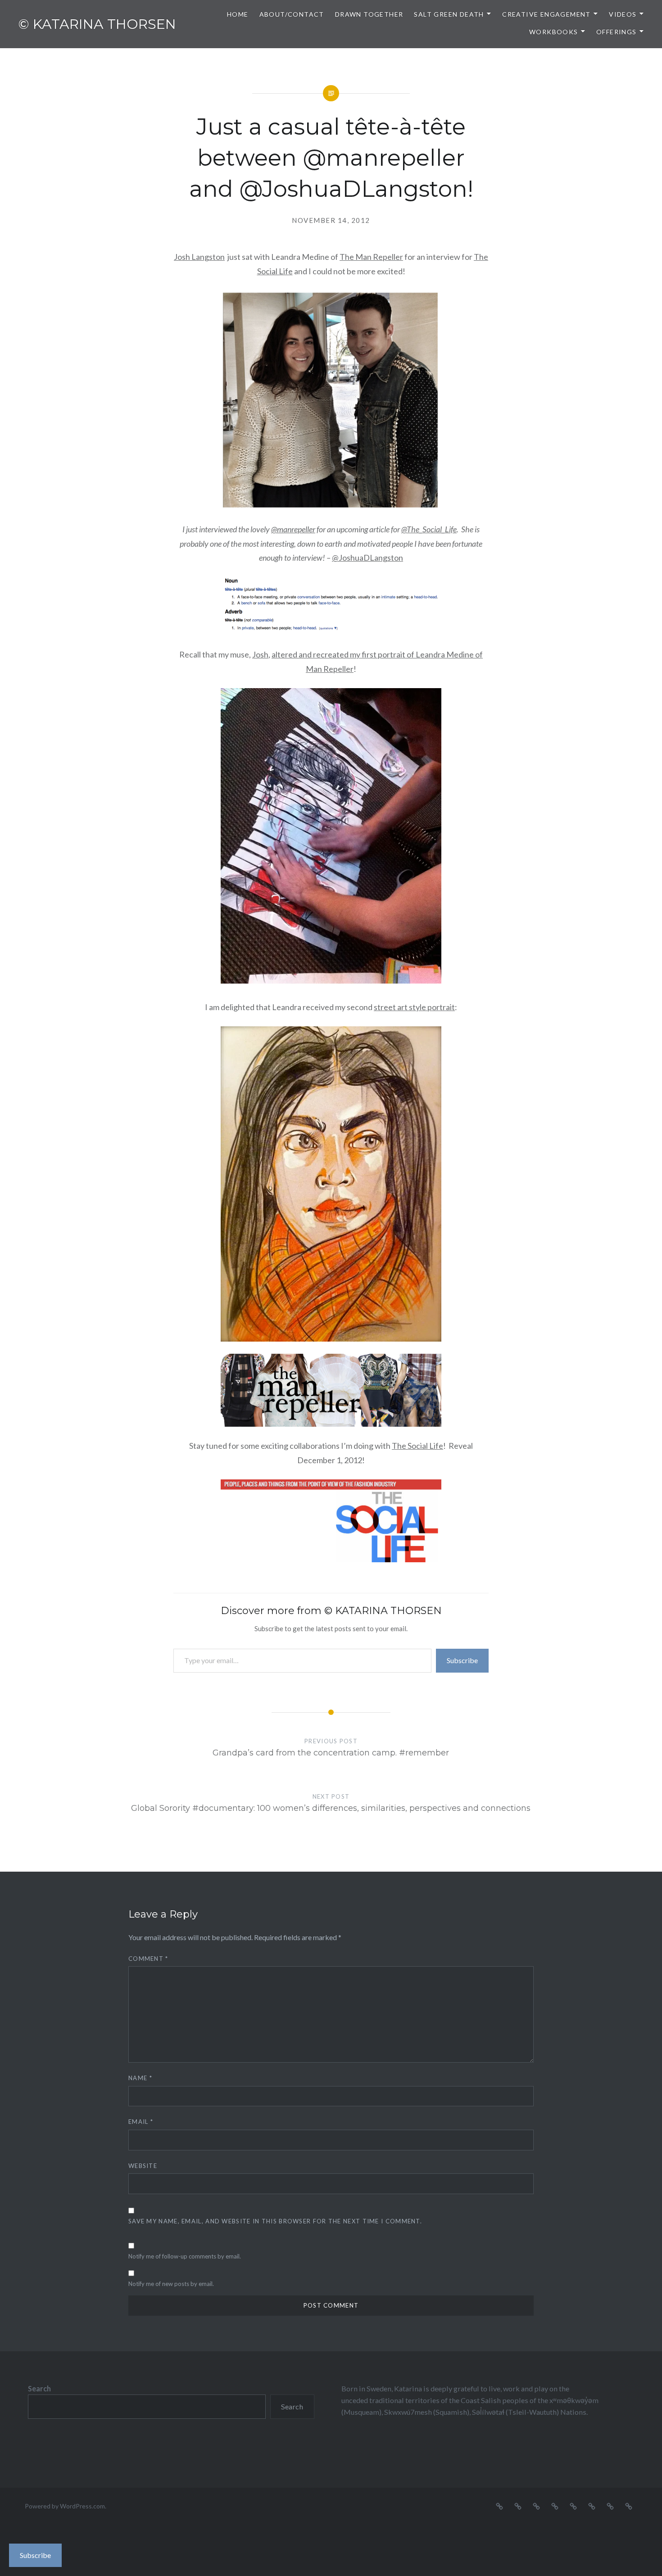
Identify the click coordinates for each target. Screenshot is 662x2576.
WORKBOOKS (554, 32)
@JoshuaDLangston (367, 558)
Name (140, 2078)
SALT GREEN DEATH (449, 14)
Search (39, 2388)
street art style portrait (414, 1007)
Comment (148, 1959)
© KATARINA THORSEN (97, 24)
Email (141, 2122)
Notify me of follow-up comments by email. (185, 2256)
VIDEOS (623, 14)
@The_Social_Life (429, 529)
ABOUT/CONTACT (292, 14)
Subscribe (462, 1660)
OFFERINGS (617, 32)
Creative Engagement (546, 14)
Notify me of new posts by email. (171, 2284)
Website (143, 2166)
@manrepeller (293, 529)
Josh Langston (199, 257)
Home (238, 14)
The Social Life (417, 1446)
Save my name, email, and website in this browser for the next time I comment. (275, 2221)
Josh (260, 654)
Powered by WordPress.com (65, 2506)
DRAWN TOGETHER (369, 14)
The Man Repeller (371, 257)
